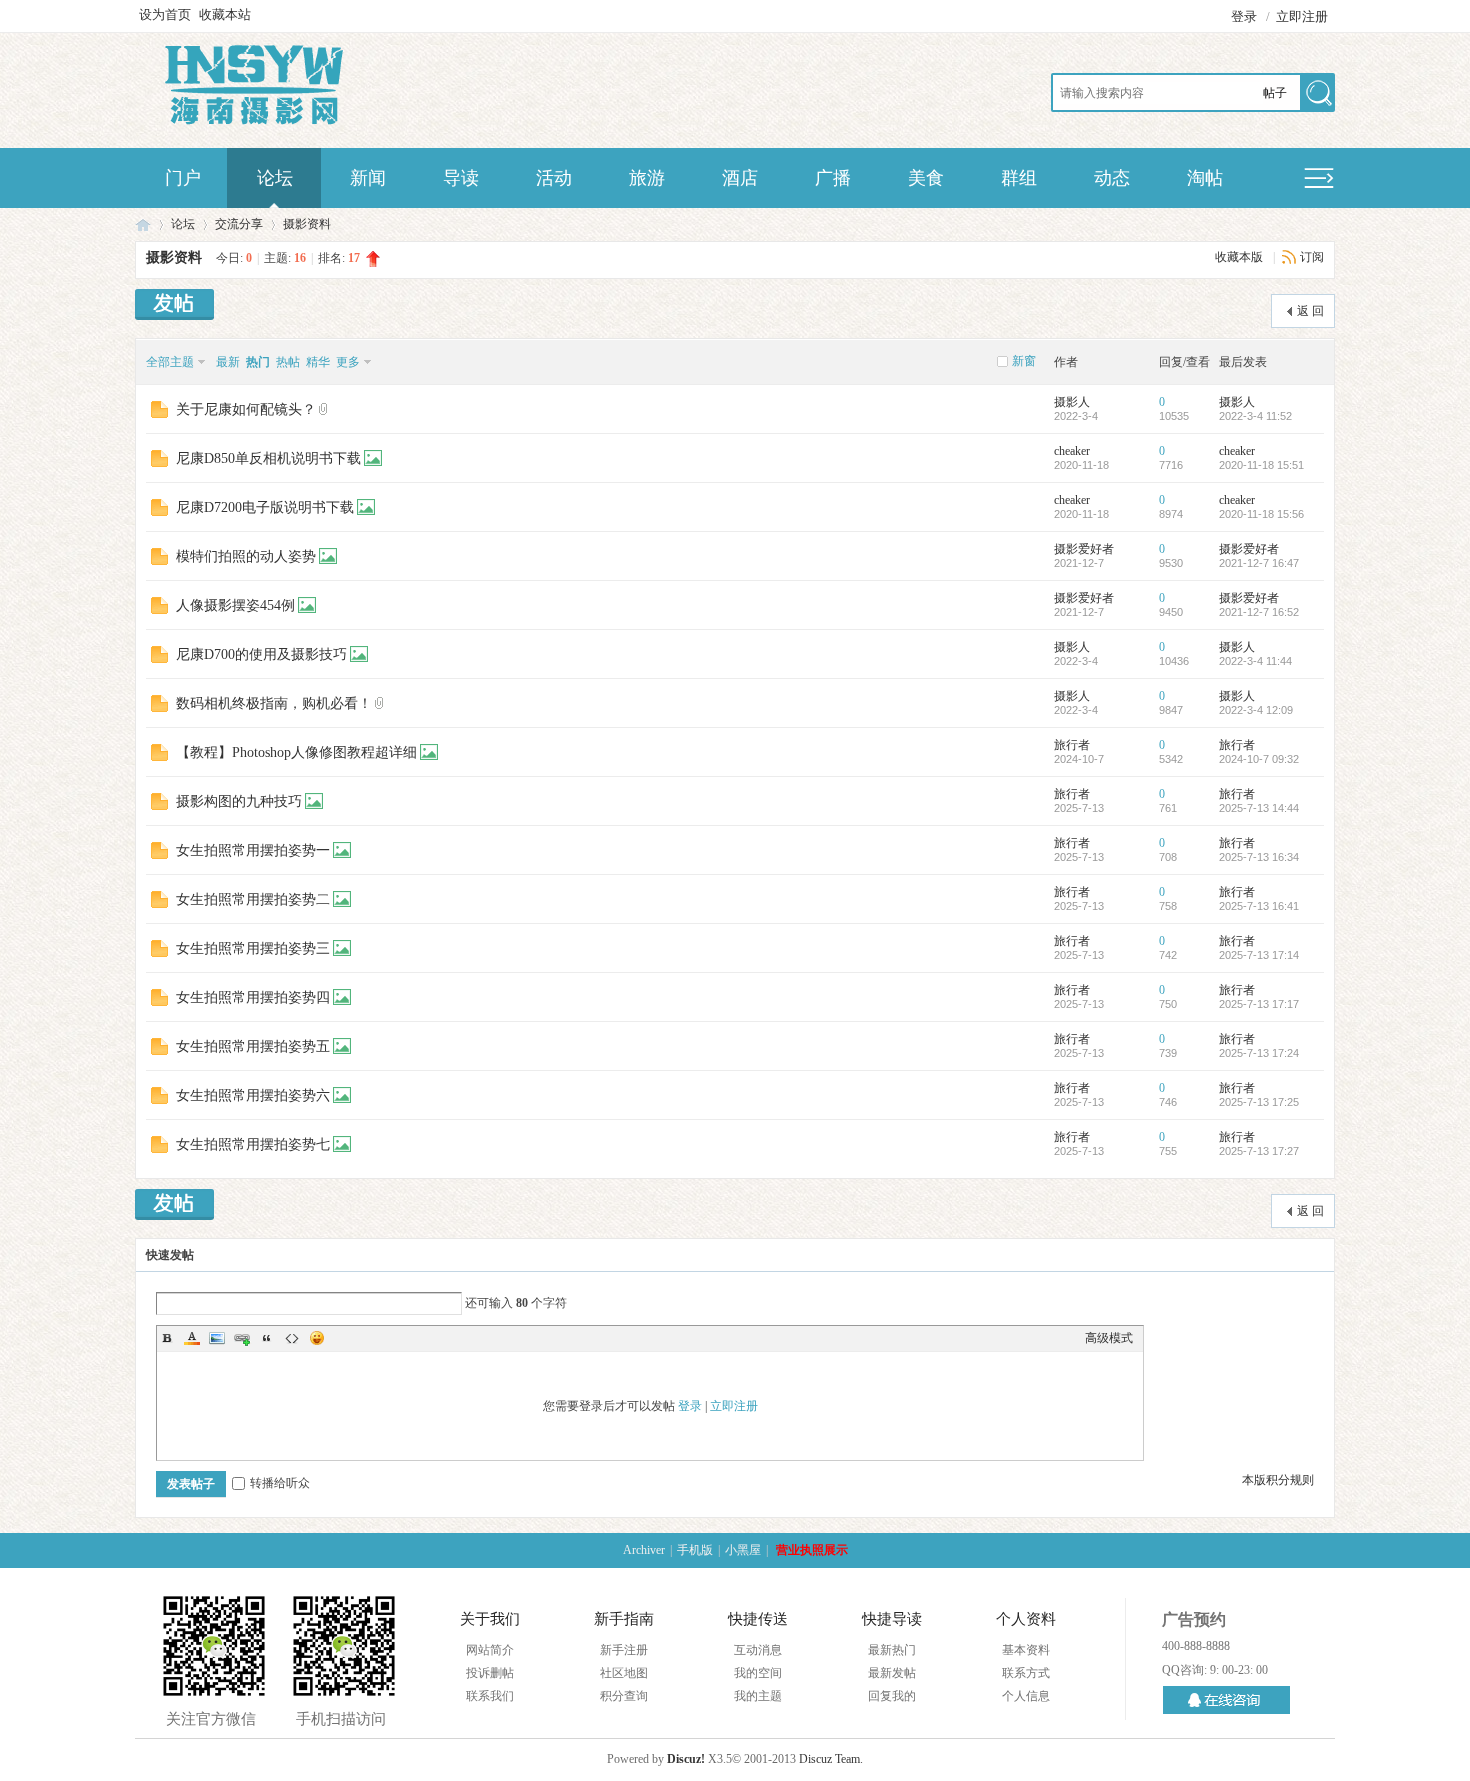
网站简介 (490, 1650)
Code (292, 1338)
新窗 (1024, 361)
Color (192, 1338)
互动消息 (758, 1650)
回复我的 (892, 1696)
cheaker (1072, 451)
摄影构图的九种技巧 (239, 801)
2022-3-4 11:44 (1255, 661)
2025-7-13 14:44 (1259, 808)
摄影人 (1072, 402)
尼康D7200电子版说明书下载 (265, 507)
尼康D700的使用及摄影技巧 (261, 654)
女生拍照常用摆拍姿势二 (253, 899)
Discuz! (686, 1759)
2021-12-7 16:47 (1259, 563)
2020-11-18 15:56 (1261, 514)
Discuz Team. (831, 1759)
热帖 (288, 362)
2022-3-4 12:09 (1256, 710)
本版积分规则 (1278, 1480)
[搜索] (1317, 94)
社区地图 (624, 1673)
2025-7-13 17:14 (1259, 955)
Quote (267, 1338)
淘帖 (1205, 178)
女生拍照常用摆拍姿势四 (253, 997)
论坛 (275, 178)
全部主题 (170, 362)
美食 (926, 178)
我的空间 (758, 1673)
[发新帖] (174, 307)
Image (217, 1338)
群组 (1019, 178)
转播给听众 (280, 1483)
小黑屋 (743, 1550)
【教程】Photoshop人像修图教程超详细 (296, 752)
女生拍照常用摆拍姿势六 (253, 1095)
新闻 (368, 178)
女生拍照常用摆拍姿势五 (253, 1046)
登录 (1244, 16)
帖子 (1275, 93)
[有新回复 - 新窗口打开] (159, 409)
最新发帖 (892, 1673)
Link (242, 1338)
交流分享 (239, 224)
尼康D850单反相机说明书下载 (268, 458)
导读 (461, 178)
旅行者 (1072, 745)
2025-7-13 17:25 (1259, 1102)
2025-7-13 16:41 (1259, 906)
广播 (833, 178)
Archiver (644, 1550)
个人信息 (1026, 1696)
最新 (228, 362)
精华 (318, 362)
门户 (183, 178)
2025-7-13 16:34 (1259, 857)
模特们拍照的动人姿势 (246, 556)
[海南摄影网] (257, 122)
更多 (348, 362)
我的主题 (758, 1696)
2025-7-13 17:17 (1259, 1004)
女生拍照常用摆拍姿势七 (253, 1144)
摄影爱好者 (1084, 549)
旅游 (647, 178)
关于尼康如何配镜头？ (246, 409)
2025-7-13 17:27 (1259, 1151)
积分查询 (624, 1696)
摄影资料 (307, 224)
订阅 (1312, 257)
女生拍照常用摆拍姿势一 (253, 850)
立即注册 (1302, 16)
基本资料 (1026, 1650)
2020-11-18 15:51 (1261, 465)
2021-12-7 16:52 (1259, 612)
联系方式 (1026, 1673)
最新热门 (892, 1650)
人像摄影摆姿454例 (235, 605)
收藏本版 (1240, 257)
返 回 (1310, 311)
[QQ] (1226, 1700)
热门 (258, 362)
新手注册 (624, 1650)
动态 (1112, 178)
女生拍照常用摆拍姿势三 (253, 948)
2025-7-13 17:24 (1259, 1053)
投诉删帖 (490, 1673)
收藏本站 (225, 14)
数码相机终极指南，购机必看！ (274, 703)
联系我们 (490, 1696)
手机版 (695, 1550)
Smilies (317, 1338)
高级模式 (1109, 1338)
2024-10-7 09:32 (1259, 759)
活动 (554, 178)
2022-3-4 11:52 (1255, 416)
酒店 (740, 178)
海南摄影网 (143, 224)
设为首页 (165, 14)
